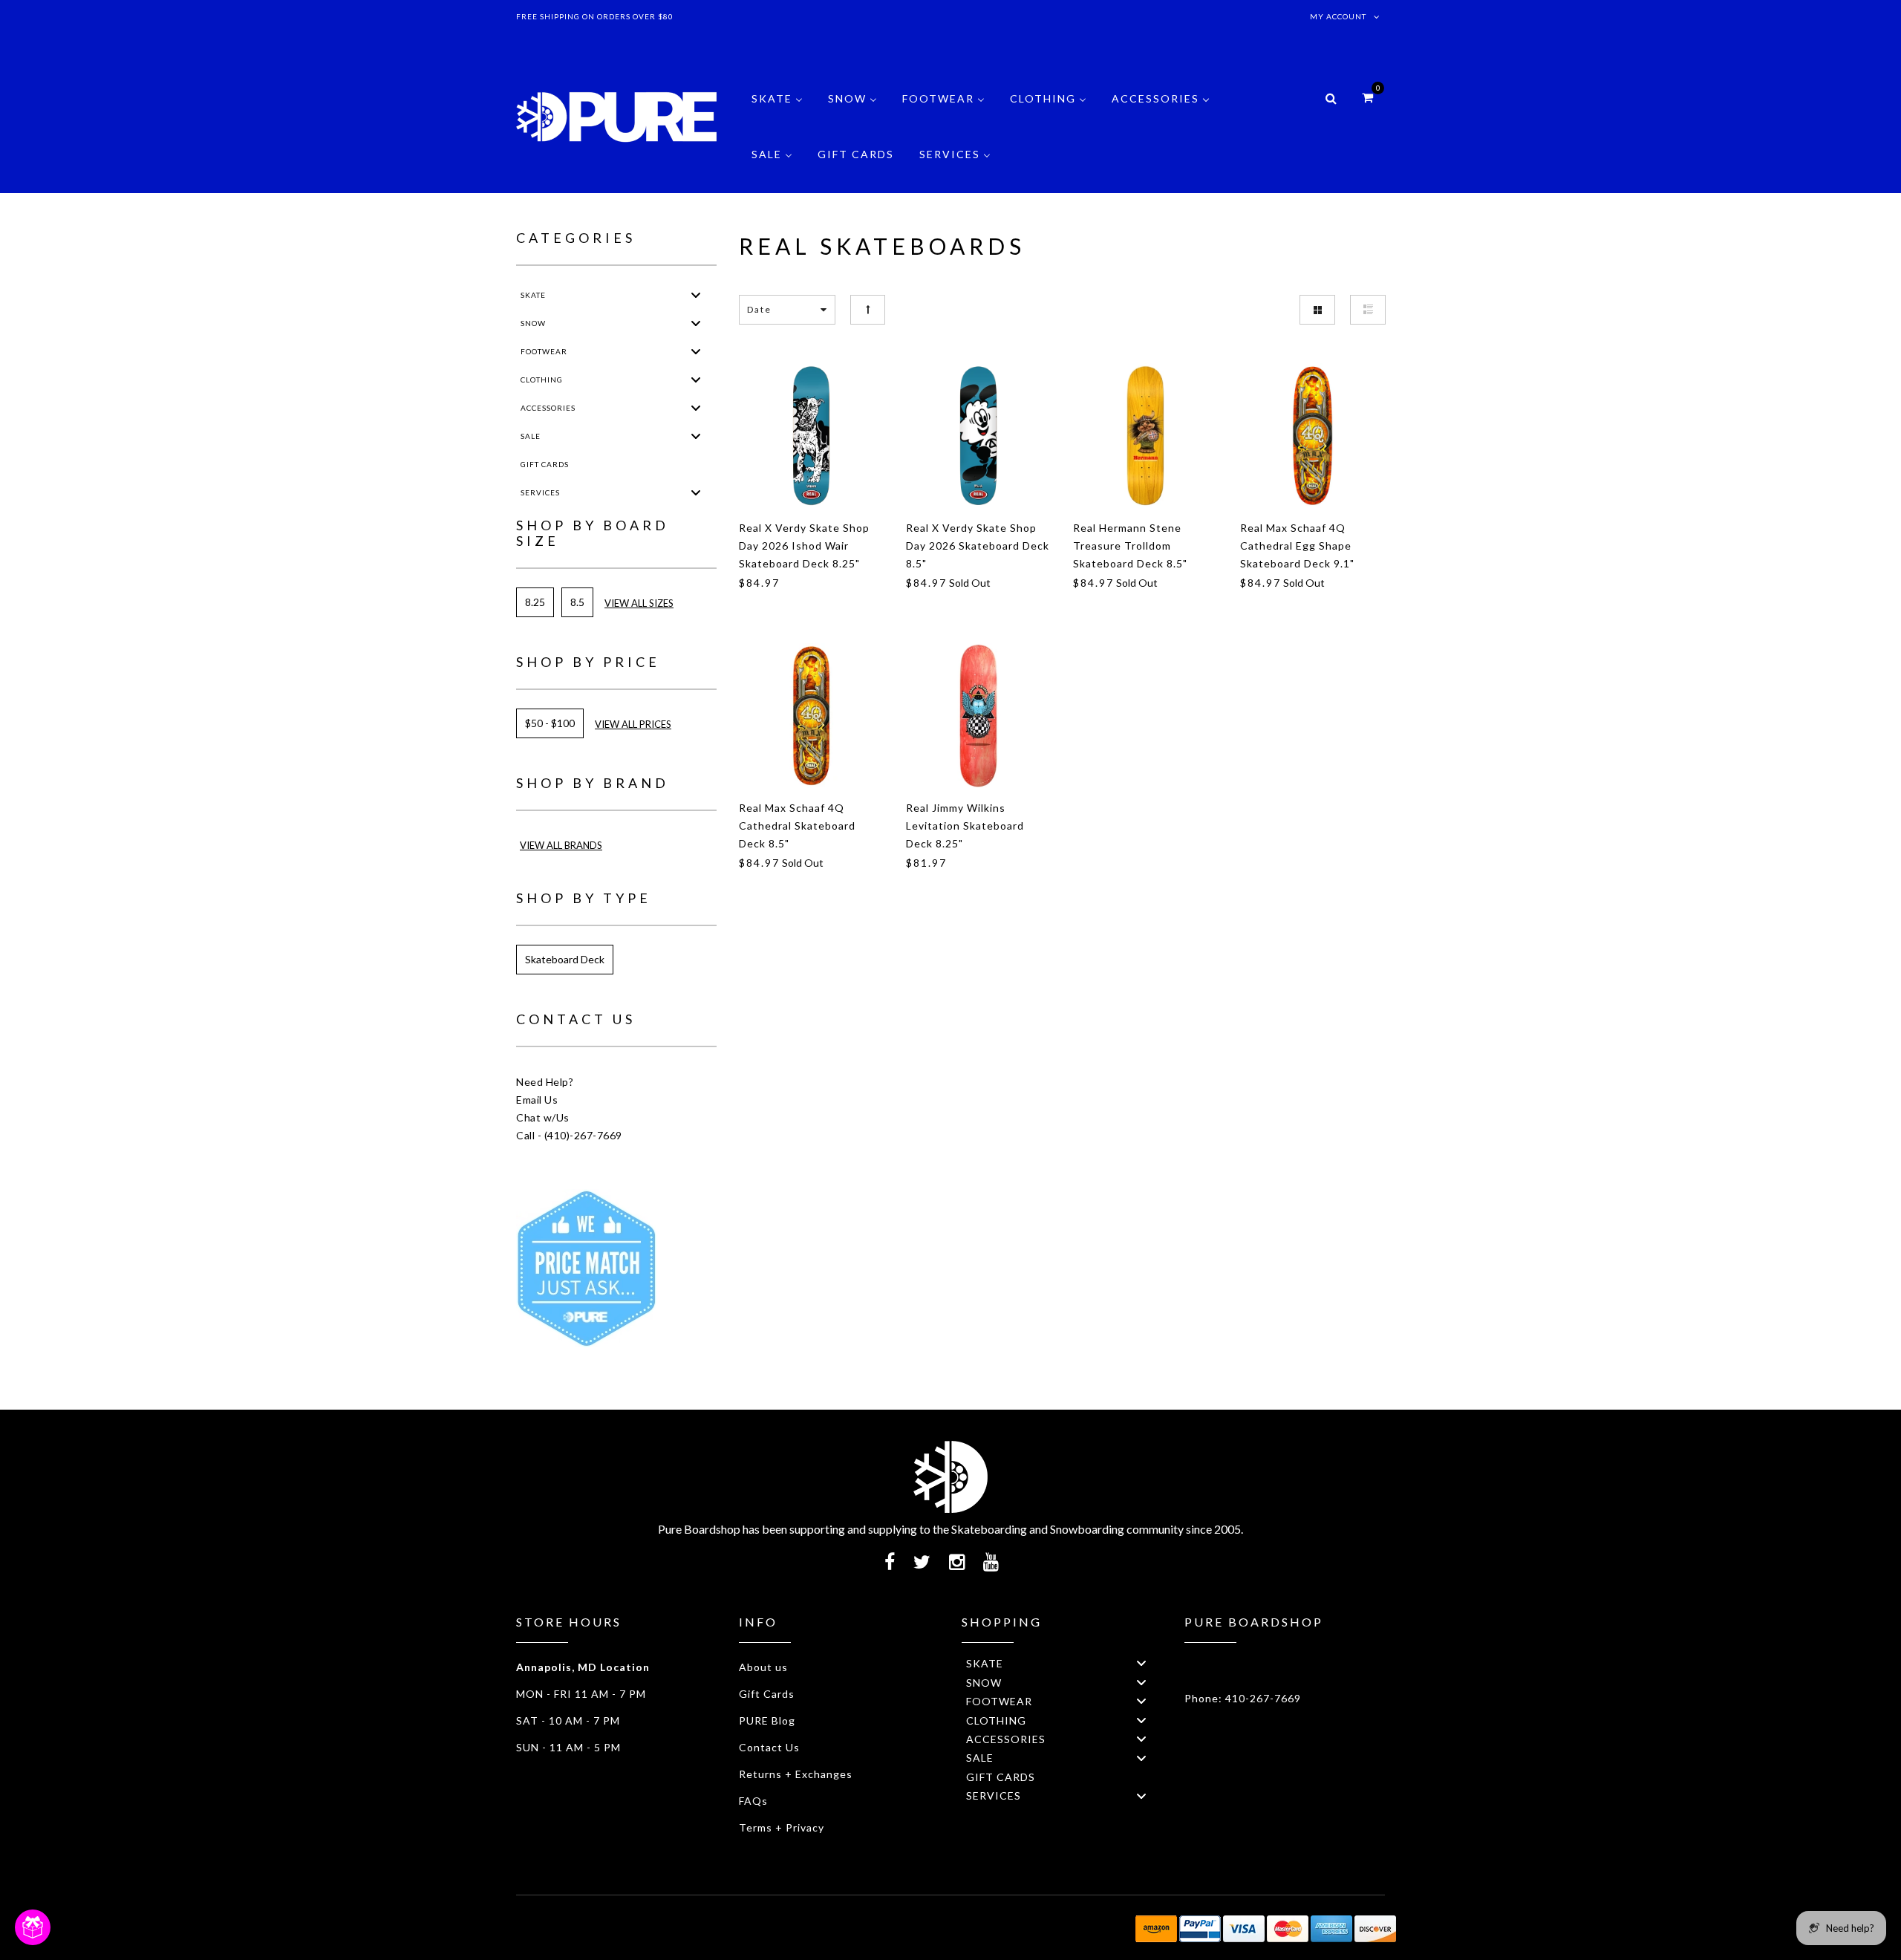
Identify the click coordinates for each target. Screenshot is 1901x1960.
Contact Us (769, 1747)
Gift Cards (767, 1694)
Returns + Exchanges (796, 1774)
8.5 (577, 602)
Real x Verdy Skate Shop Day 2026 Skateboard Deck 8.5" (978, 546)
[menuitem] (777, 110)
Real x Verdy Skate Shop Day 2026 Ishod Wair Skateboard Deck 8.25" (804, 546)
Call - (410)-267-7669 (569, 1135)
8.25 (535, 602)
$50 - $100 (550, 723)
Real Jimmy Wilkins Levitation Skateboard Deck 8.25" (965, 826)
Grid (1317, 310)
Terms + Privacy (782, 1827)
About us (763, 1667)
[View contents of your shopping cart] (1367, 97)
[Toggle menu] (696, 294)
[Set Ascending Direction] (868, 309)
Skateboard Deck (565, 959)
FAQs (753, 1801)
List (1368, 310)
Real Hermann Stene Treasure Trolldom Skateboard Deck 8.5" (1130, 546)
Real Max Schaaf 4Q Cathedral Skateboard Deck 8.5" (797, 826)
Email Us (537, 1100)
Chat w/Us (543, 1117)
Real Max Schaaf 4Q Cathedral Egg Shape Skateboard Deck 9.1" (1297, 546)
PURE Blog (767, 1720)
